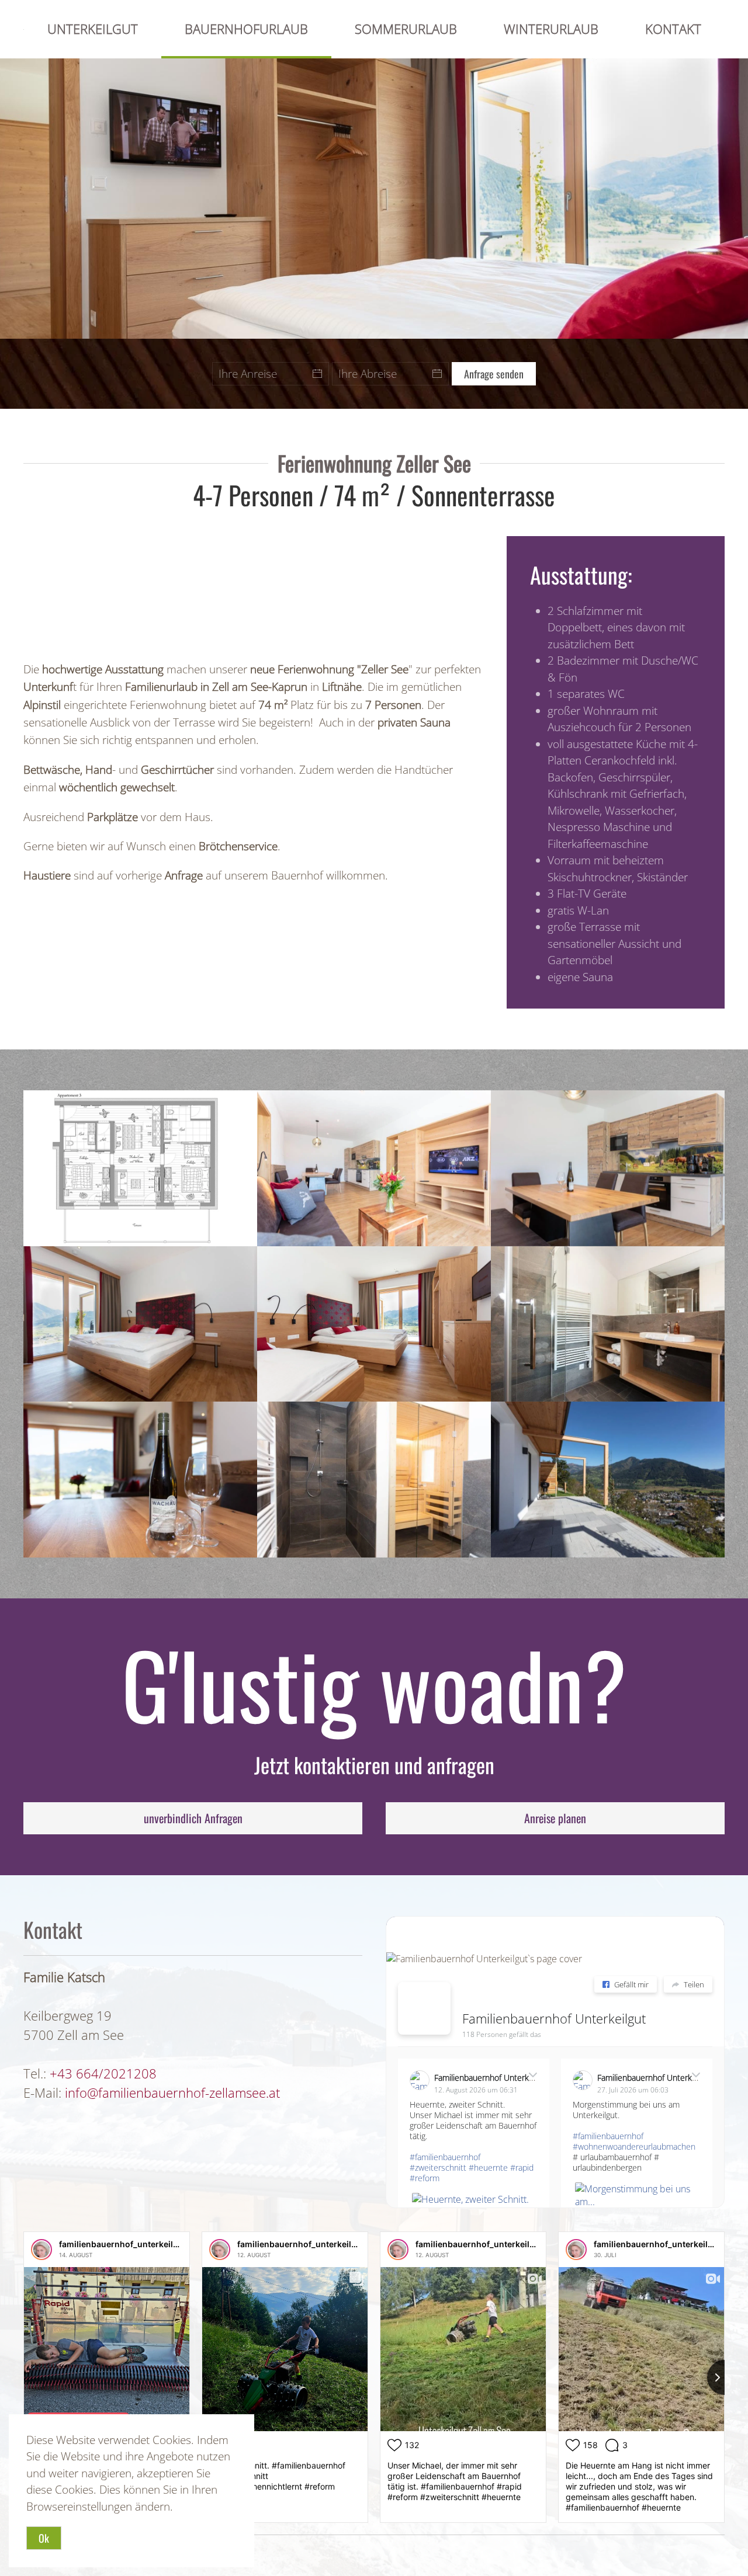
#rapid (522, 2167)
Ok (44, 2538)
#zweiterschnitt (438, 2167)
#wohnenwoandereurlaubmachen (634, 2146)
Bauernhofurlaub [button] (246, 29)
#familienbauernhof (445, 2157)
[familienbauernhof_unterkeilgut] (41, 2250)
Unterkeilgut (93, 29)
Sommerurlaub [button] (406, 29)
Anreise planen (555, 1818)
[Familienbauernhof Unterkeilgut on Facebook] (424, 2008)
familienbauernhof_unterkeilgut (123, 2244)
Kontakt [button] (673, 29)
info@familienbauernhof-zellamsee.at (172, 2092)
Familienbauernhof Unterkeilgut (554, 2018)
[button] (140, 1168)
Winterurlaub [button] (551, 29)
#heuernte (488, 2167)
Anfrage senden (494, 374)
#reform (425, 2178)
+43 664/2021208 (103, 2073)
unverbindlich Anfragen (193, 1818)
